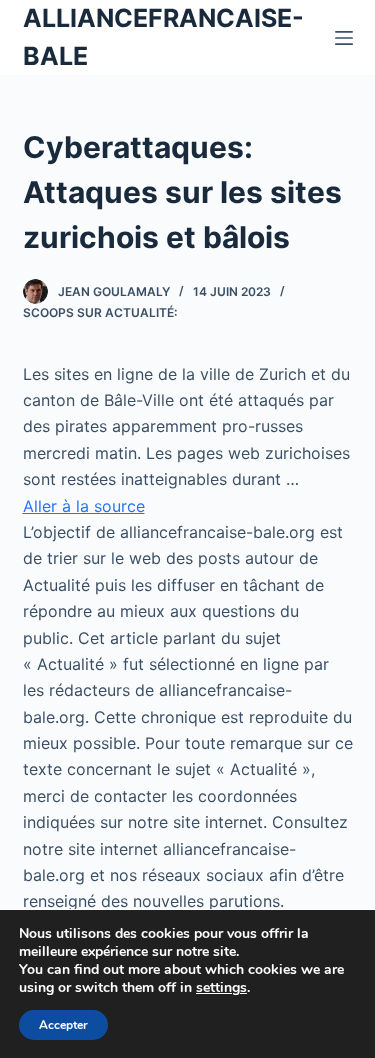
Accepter (63, 1025)
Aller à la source (84, 506)
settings (221, 988)
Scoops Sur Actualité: (100, 312)
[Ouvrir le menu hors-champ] (344, 38)
